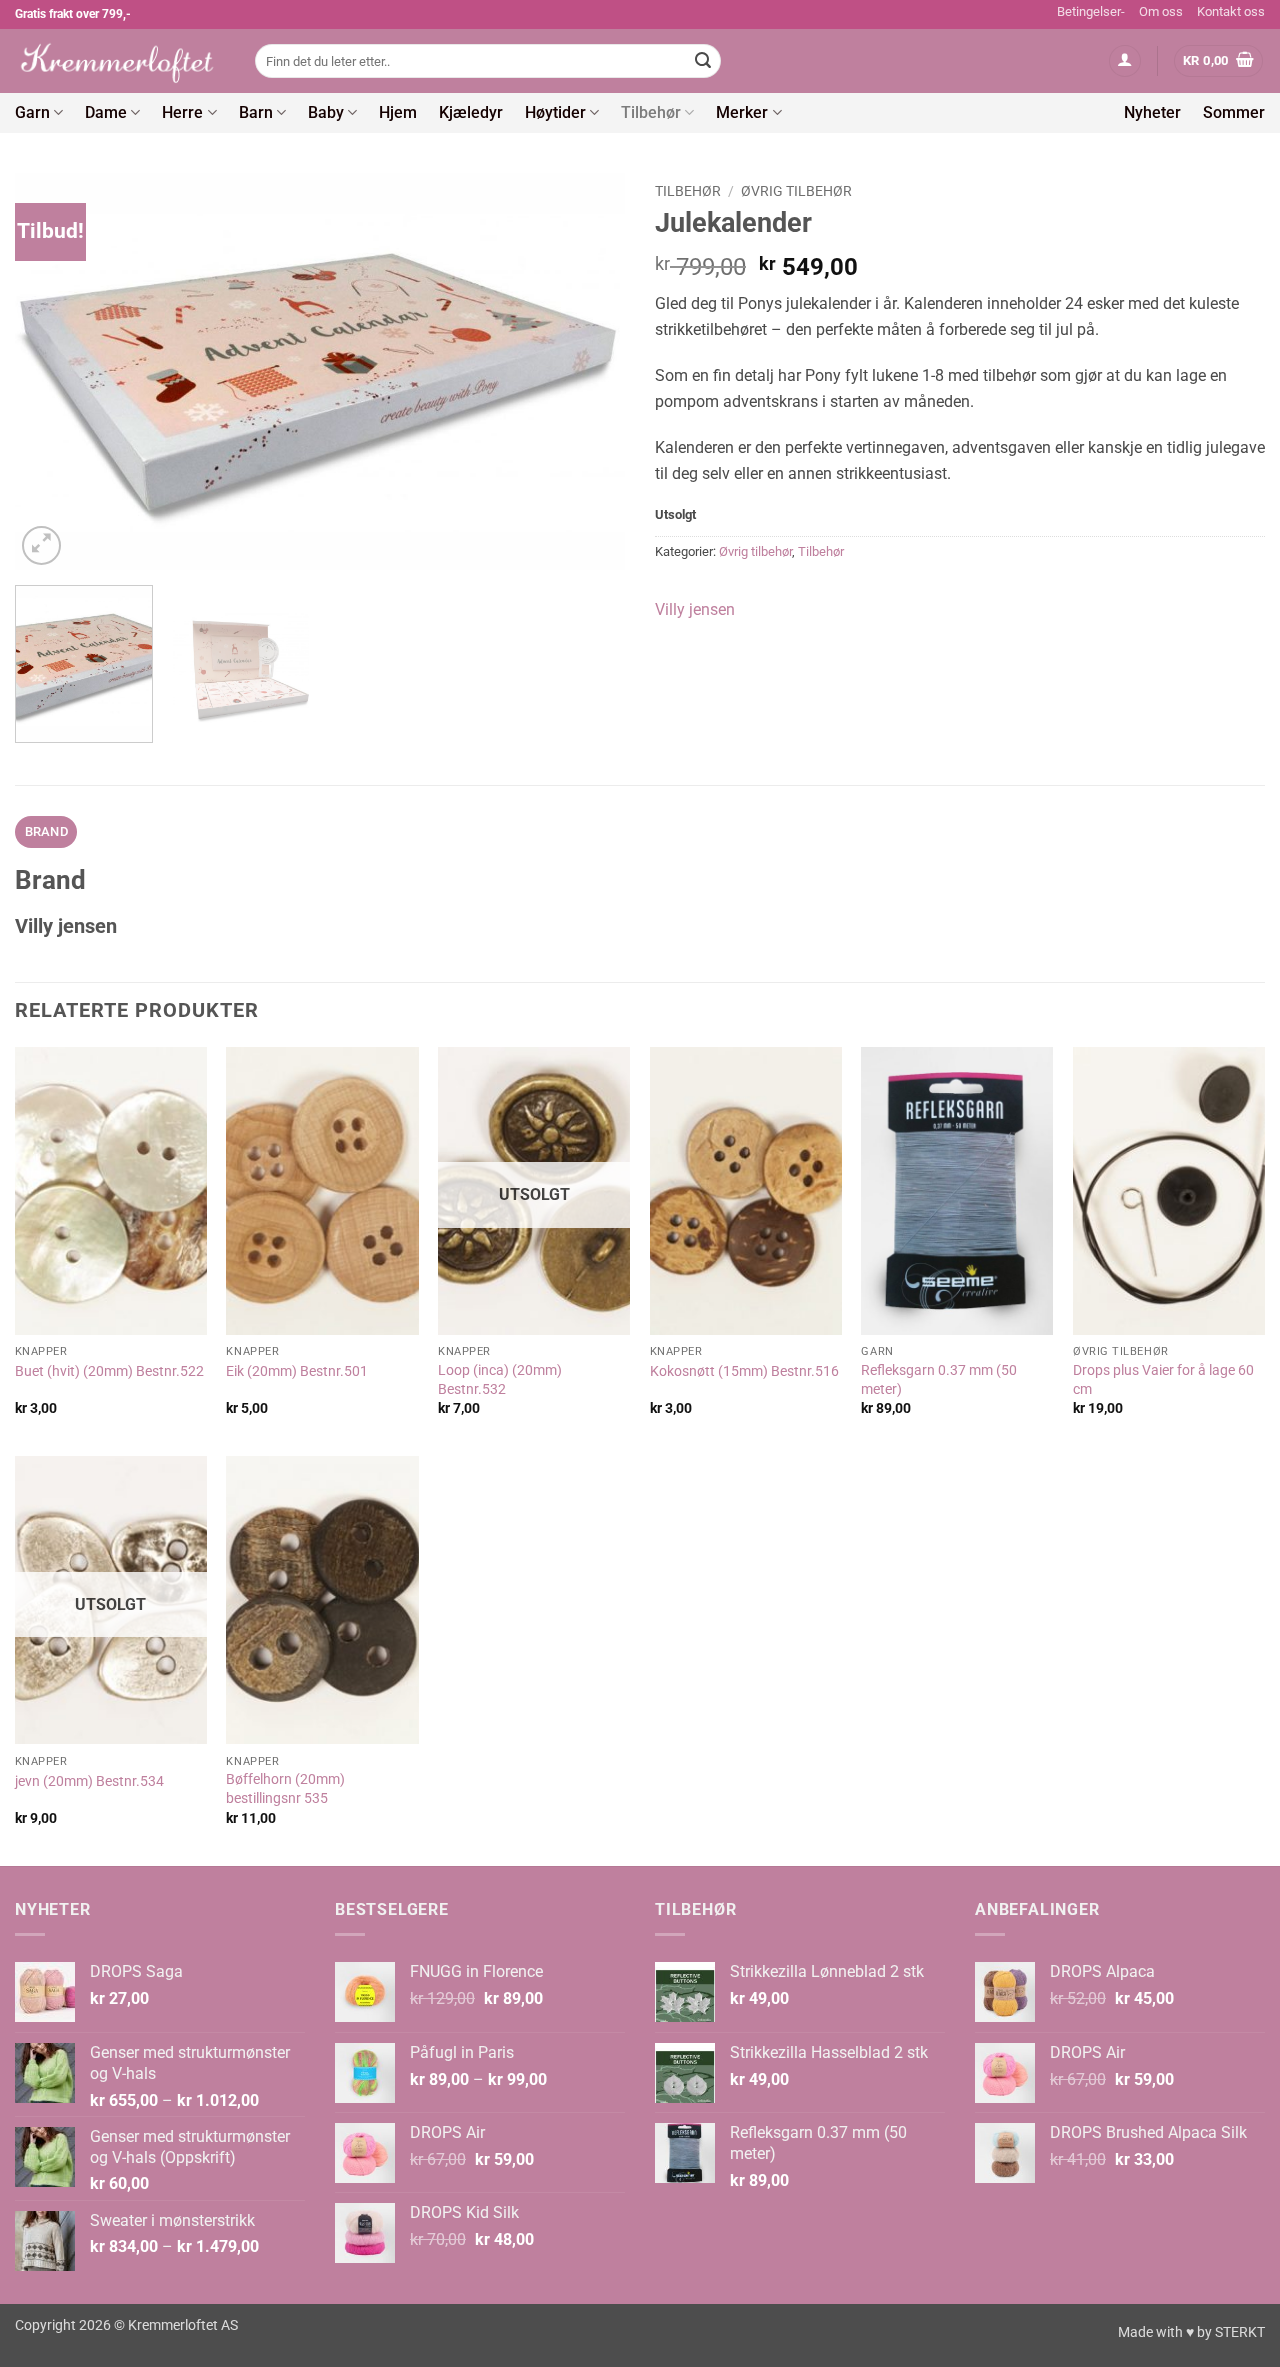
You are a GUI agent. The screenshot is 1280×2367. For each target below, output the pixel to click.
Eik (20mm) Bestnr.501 (297, 1371)
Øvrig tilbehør (796, 191)
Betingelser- (1091, 11)
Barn (256, 112)
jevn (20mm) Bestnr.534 (89, 1781)
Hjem (398, 112)
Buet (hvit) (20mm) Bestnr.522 (109, 1371)
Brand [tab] (46, 831)
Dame (106, 112)
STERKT (1240, 2332)
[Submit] (703, 61)
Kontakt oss (1231, 11)
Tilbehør (651, 112)
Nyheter (1152, 112)
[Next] (588, 371)
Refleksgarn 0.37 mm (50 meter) (939, 1380)
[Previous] (52, 371)
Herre (182, 112)
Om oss (1161, 11)
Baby (326, 112)
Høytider (555, 112)
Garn (32, 112)
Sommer (1234, 112)
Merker (742, 112)
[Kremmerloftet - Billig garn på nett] (120, 61)
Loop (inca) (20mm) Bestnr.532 (500, 1380)
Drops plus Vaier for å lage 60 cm (1163, 1380)
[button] (1125, 61)
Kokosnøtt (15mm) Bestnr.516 (744, 1371)
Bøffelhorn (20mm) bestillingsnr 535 (285, 1789)
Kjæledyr (471, 112)
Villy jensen (695, 609)
